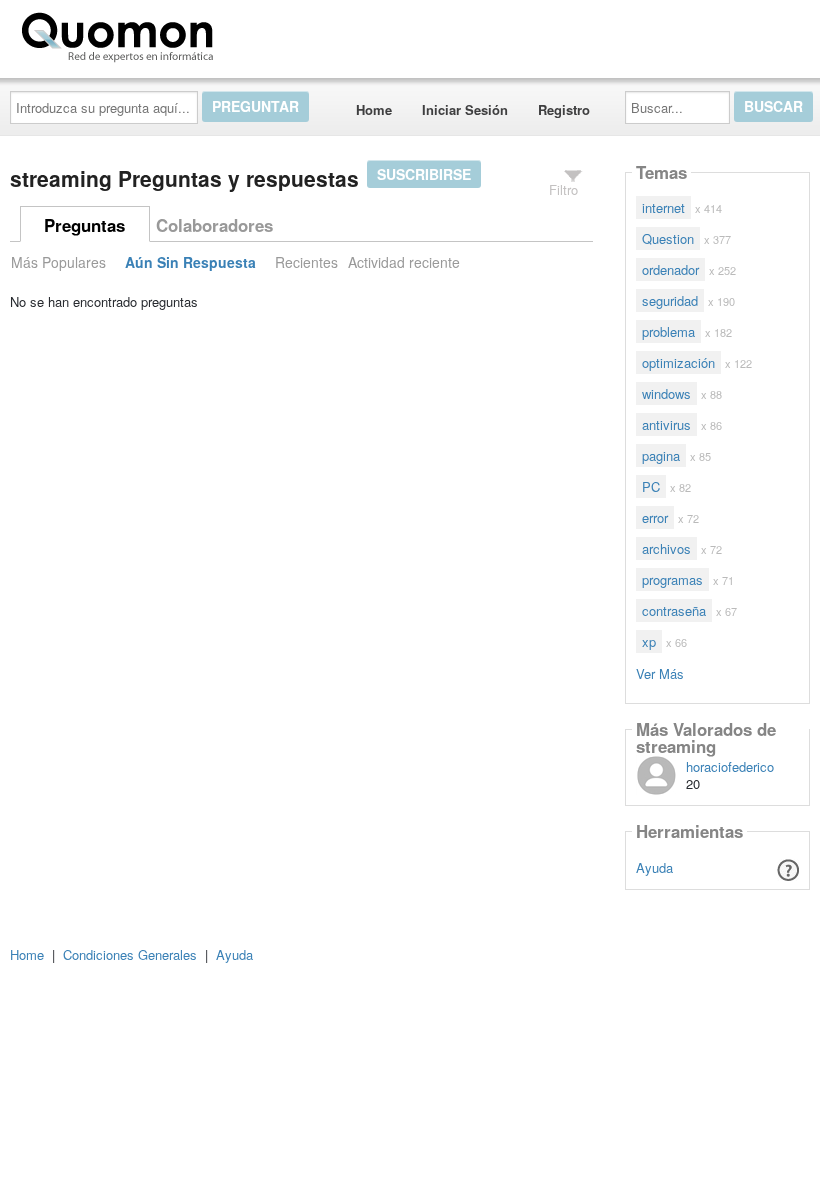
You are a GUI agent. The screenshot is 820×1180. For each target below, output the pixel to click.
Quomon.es (284, 33)
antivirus (666, 424)
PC (651, 486)
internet (663, 207)
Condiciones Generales (130, 954)
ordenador (670, 269)
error (655, 517)
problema (668, 331)
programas (672, 579)
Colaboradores (214, 225)
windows (666, 393)
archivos (666, 548)
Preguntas (84, 225)
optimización (678, 362)
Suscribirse (424, 174)
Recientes (306, 262)
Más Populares (58, 262)
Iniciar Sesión (465, 109)
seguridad (670, 300)
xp (649, 641)
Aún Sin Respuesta (190, 262)
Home (374, 109)
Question (668, 238)
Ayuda (654, 867)
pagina (661, 455)
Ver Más (660, 672)
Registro (564, 109)
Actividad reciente (404, 262)
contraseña (674, 610)
